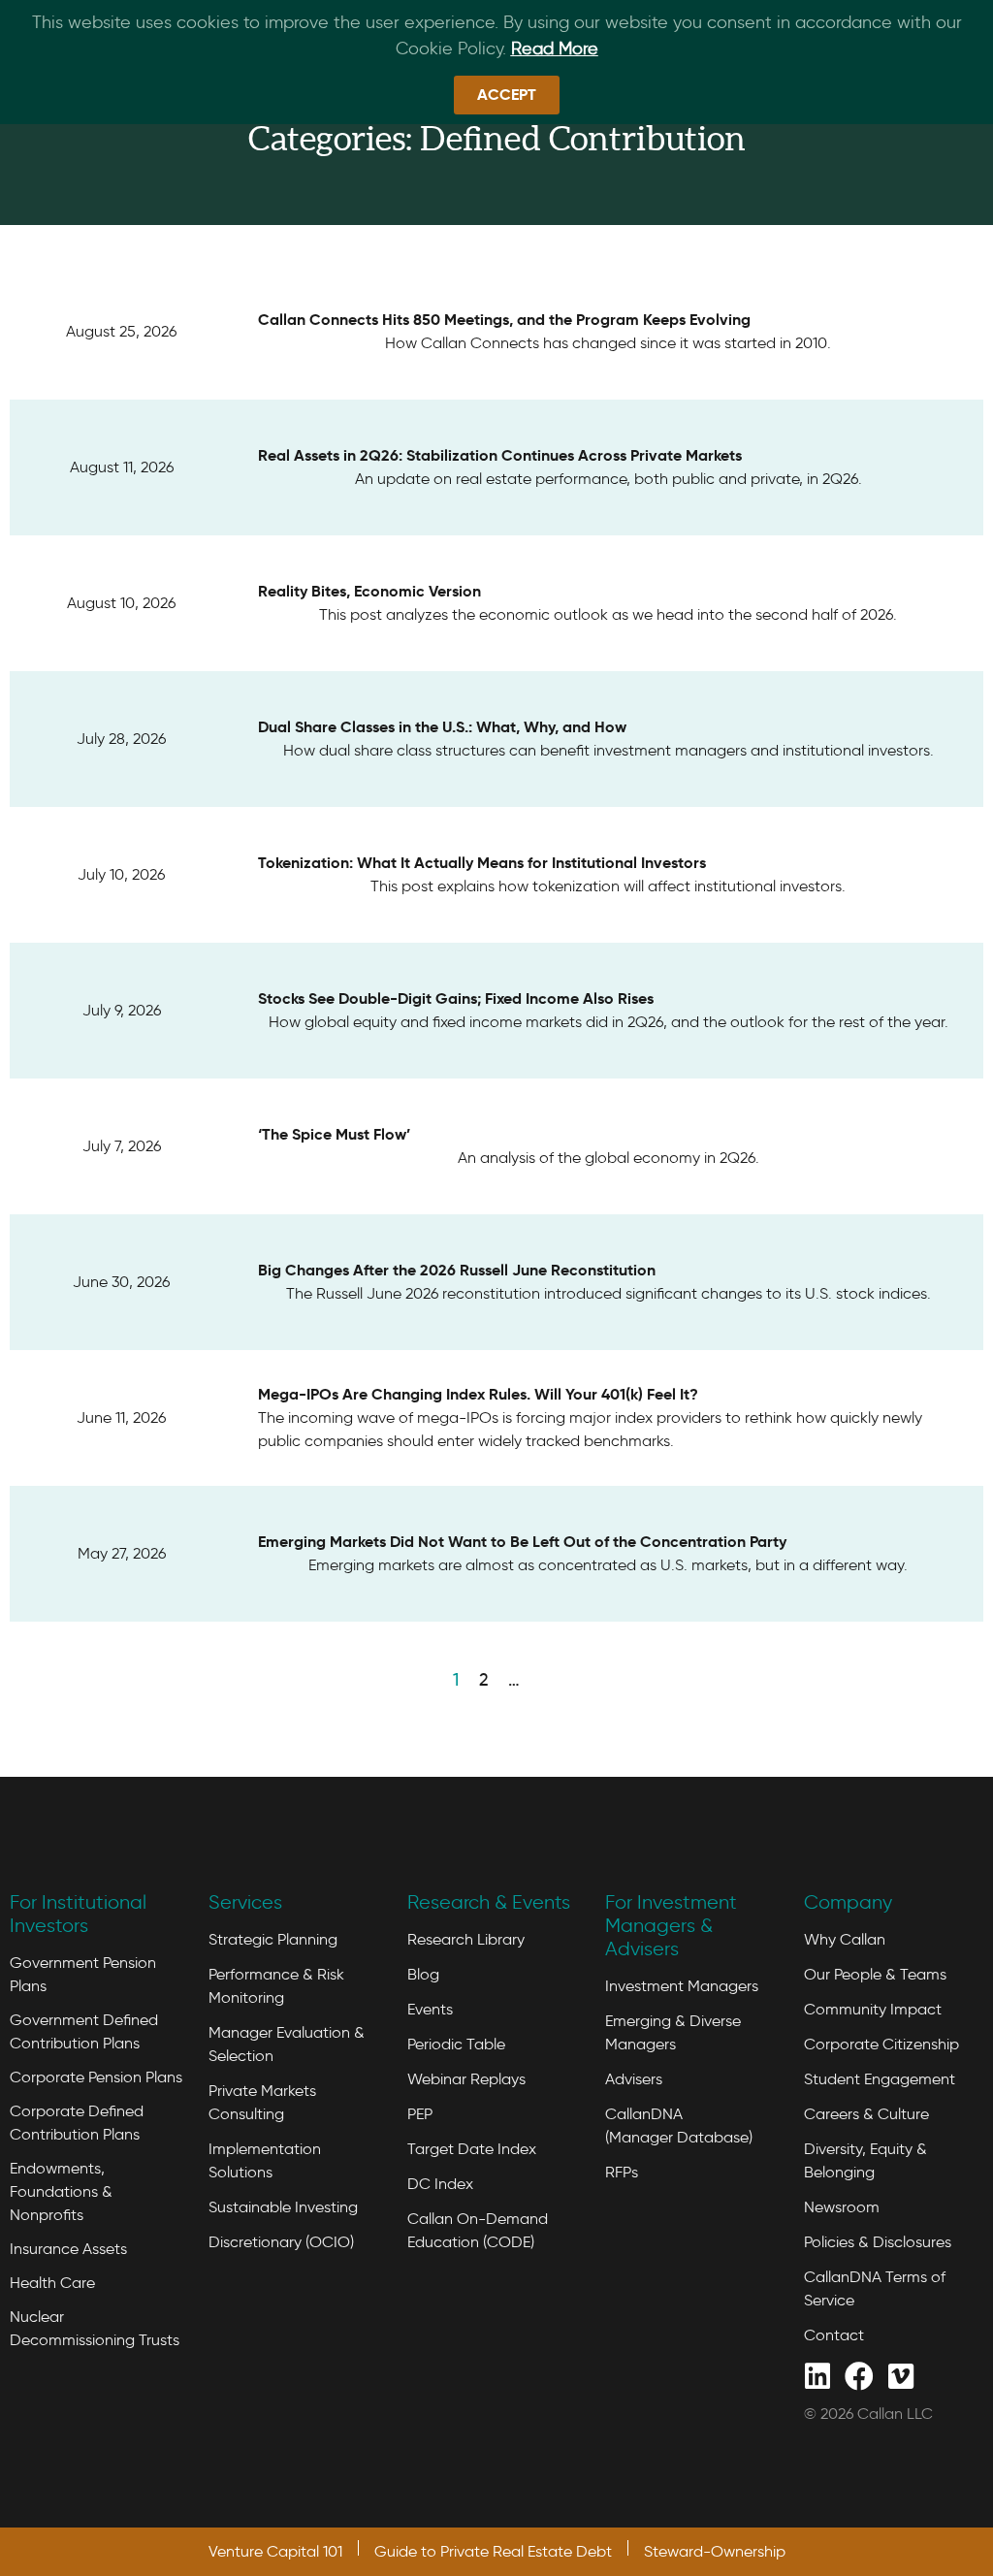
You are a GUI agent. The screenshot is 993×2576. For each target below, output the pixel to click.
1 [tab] (456, 1680)
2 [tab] (483, 1680)
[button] (507, 95)
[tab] (540, 1678)
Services (245, 1902)
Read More (555, 48)
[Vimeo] (900, 2375)
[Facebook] (859, 2375)
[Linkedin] (817, 2375)
